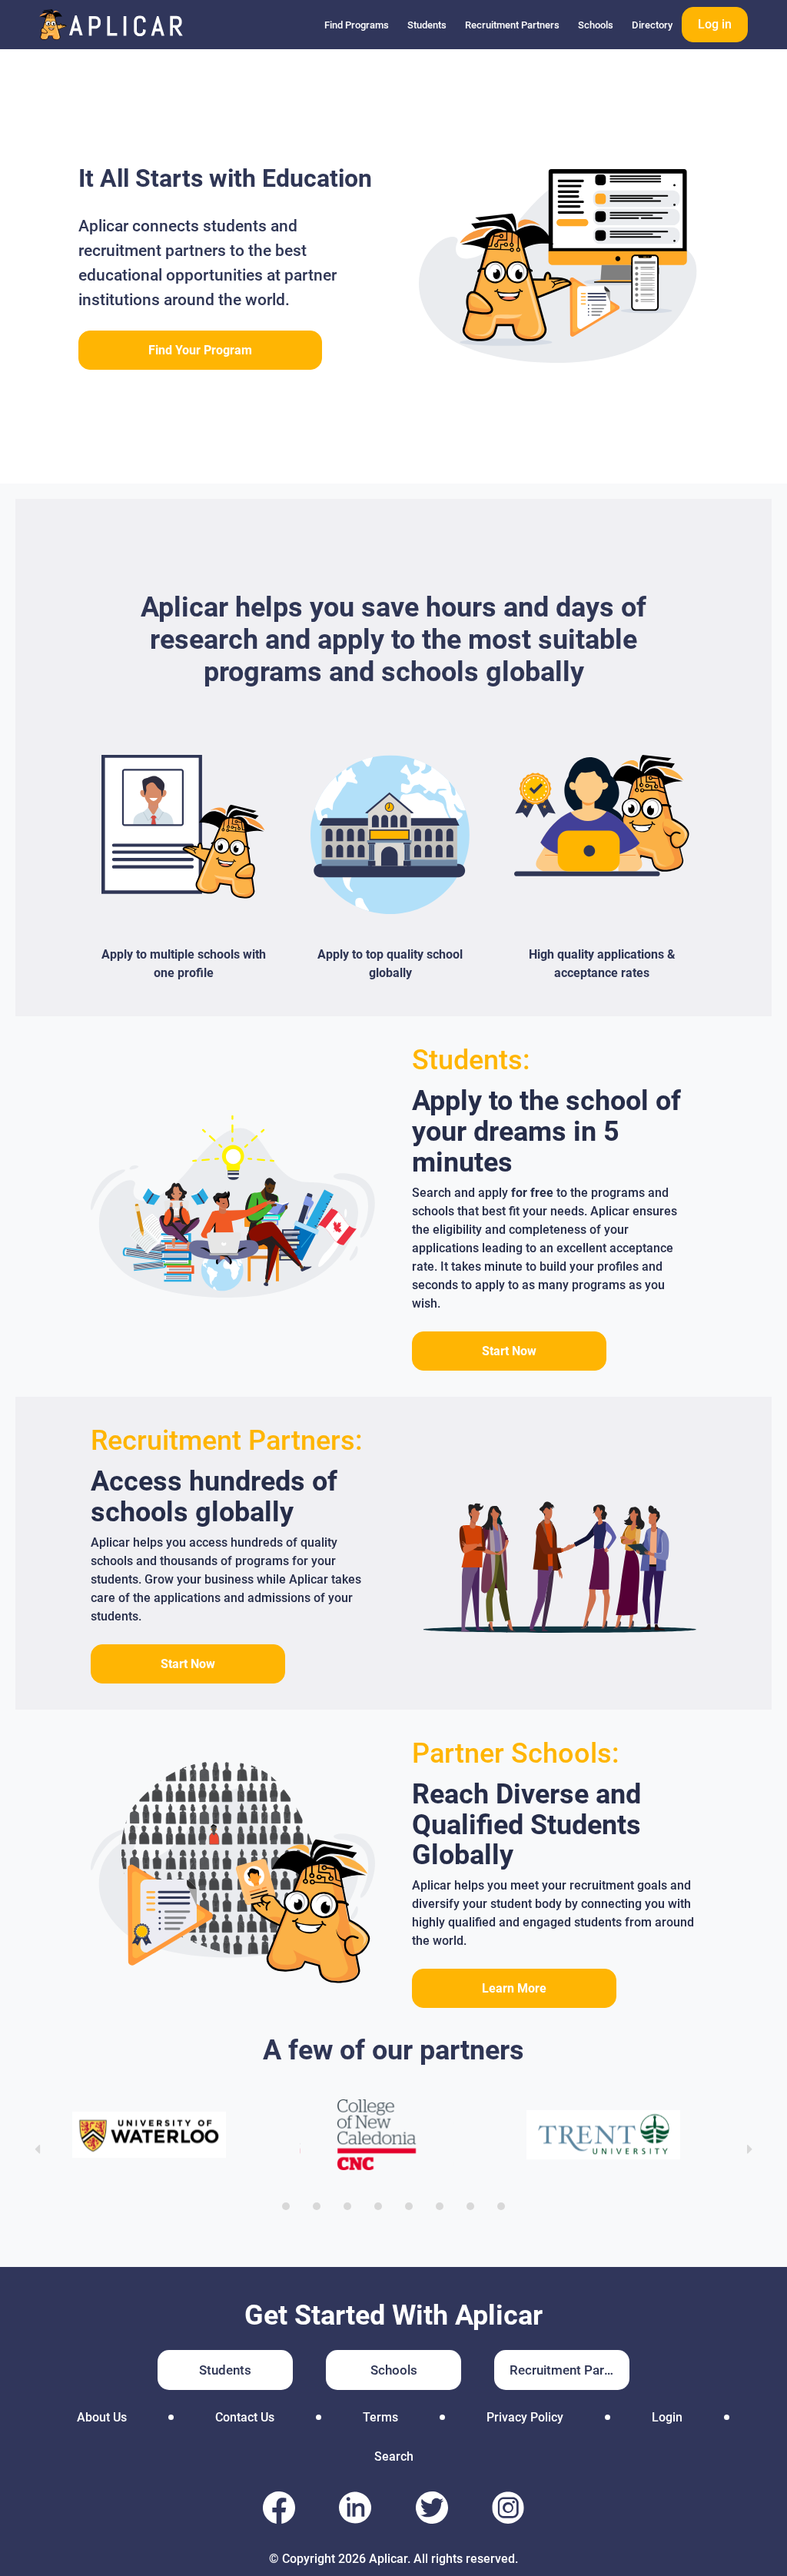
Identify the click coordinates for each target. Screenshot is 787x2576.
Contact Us (245, 2417)
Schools (596, 25)
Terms (380, 2417)
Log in (715, 24)
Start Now (509, 1351)
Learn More (514, 1988)
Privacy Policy (525, 2417)
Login (667, 2417)
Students (427, 25)
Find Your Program (200, 350)
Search (394, 2456)
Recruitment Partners (512, 25)
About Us (102, 2417)
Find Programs (357, 25)
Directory (652, 25)
